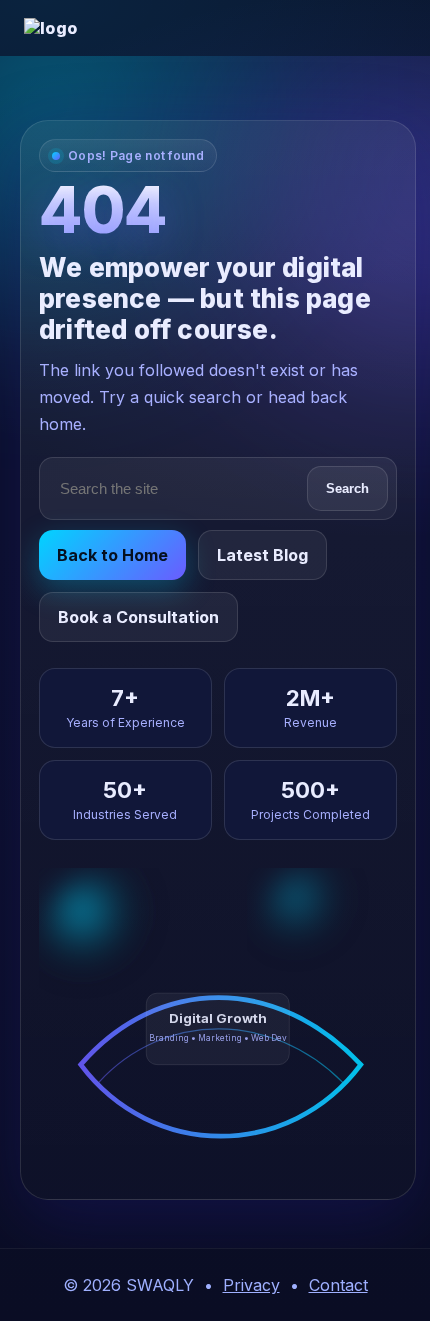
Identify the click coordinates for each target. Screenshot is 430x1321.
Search (347, 488)
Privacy (251, 1285)
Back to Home (112, 555)
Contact (338, 1285)
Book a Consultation (138, 617)
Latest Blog (262, 555)
